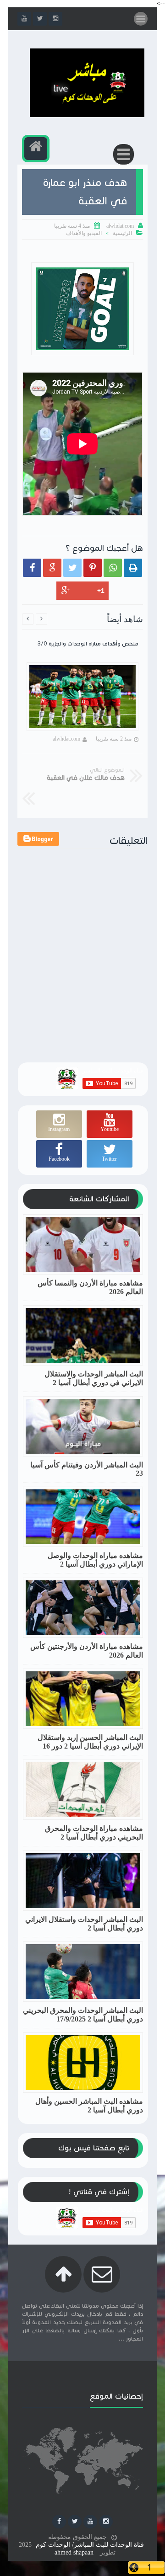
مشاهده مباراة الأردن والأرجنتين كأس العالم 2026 (87, 1651)
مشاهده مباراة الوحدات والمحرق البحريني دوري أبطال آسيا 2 (94, 1833)
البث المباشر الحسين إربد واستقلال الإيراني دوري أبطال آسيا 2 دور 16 (90, 1742)
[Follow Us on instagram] (106, 2522)
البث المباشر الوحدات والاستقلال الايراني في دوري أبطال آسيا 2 (94, 1378)
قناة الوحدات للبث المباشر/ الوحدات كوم (90, 2545)
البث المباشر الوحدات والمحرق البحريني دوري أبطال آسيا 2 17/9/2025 (83, 2015)
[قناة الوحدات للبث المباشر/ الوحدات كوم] (87, 115)
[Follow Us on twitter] (75, 2522)
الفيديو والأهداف (84, 233)
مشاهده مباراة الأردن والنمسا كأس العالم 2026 (90, 1287)
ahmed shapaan (74, 2552)
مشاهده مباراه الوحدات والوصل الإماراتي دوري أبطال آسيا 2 (95, 1560)
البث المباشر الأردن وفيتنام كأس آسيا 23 (87, 1469)
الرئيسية (122, 233)
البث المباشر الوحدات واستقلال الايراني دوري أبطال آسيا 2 (84, 1924)
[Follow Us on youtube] (90, 2522)
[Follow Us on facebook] (59, 2522)
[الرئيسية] (36, 149)
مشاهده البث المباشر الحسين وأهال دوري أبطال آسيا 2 (89, 2106)
